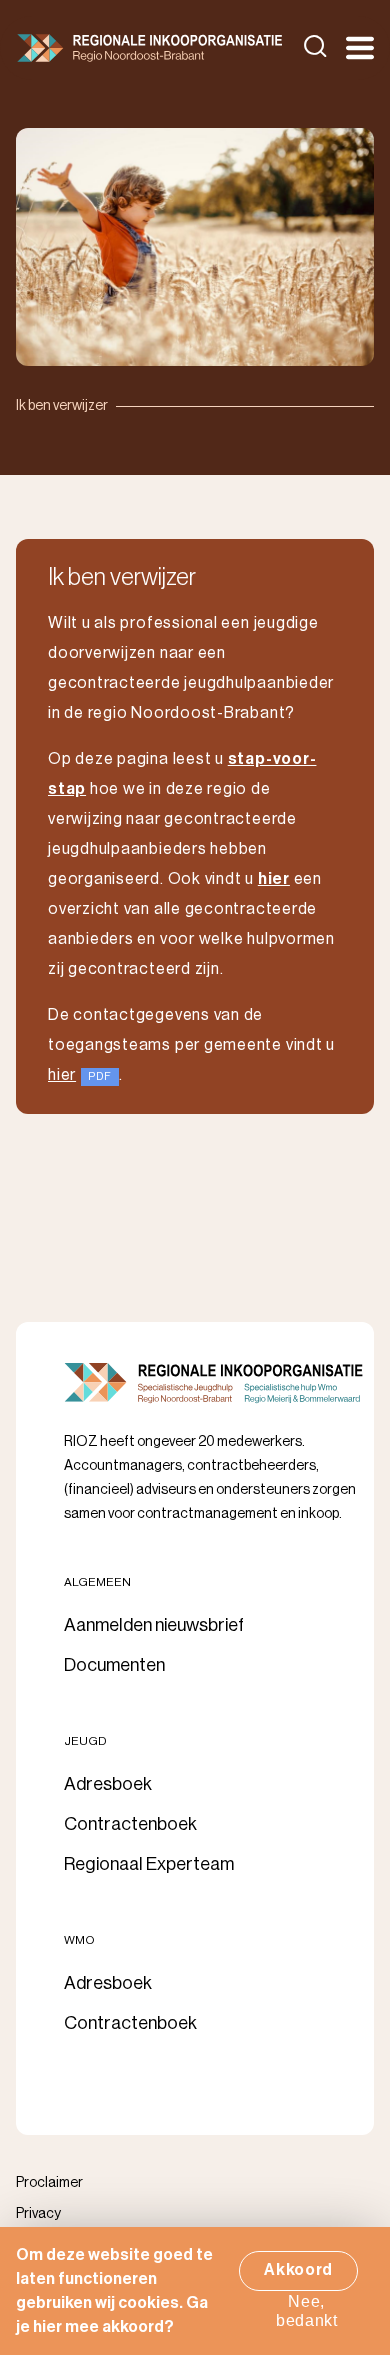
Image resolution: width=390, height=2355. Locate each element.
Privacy (38, 2214)
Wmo (79, 1940)
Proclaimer (49, 2183)
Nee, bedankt (307, 2311)
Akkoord (298, 2270)
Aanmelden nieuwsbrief (154, 1625)
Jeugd (85, 1741)
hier (62, 1075)
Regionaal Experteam (149, 1864)
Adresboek (108, 1784)
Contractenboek (130, 1824)
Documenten (114, 1665)
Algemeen (97, 1582)
